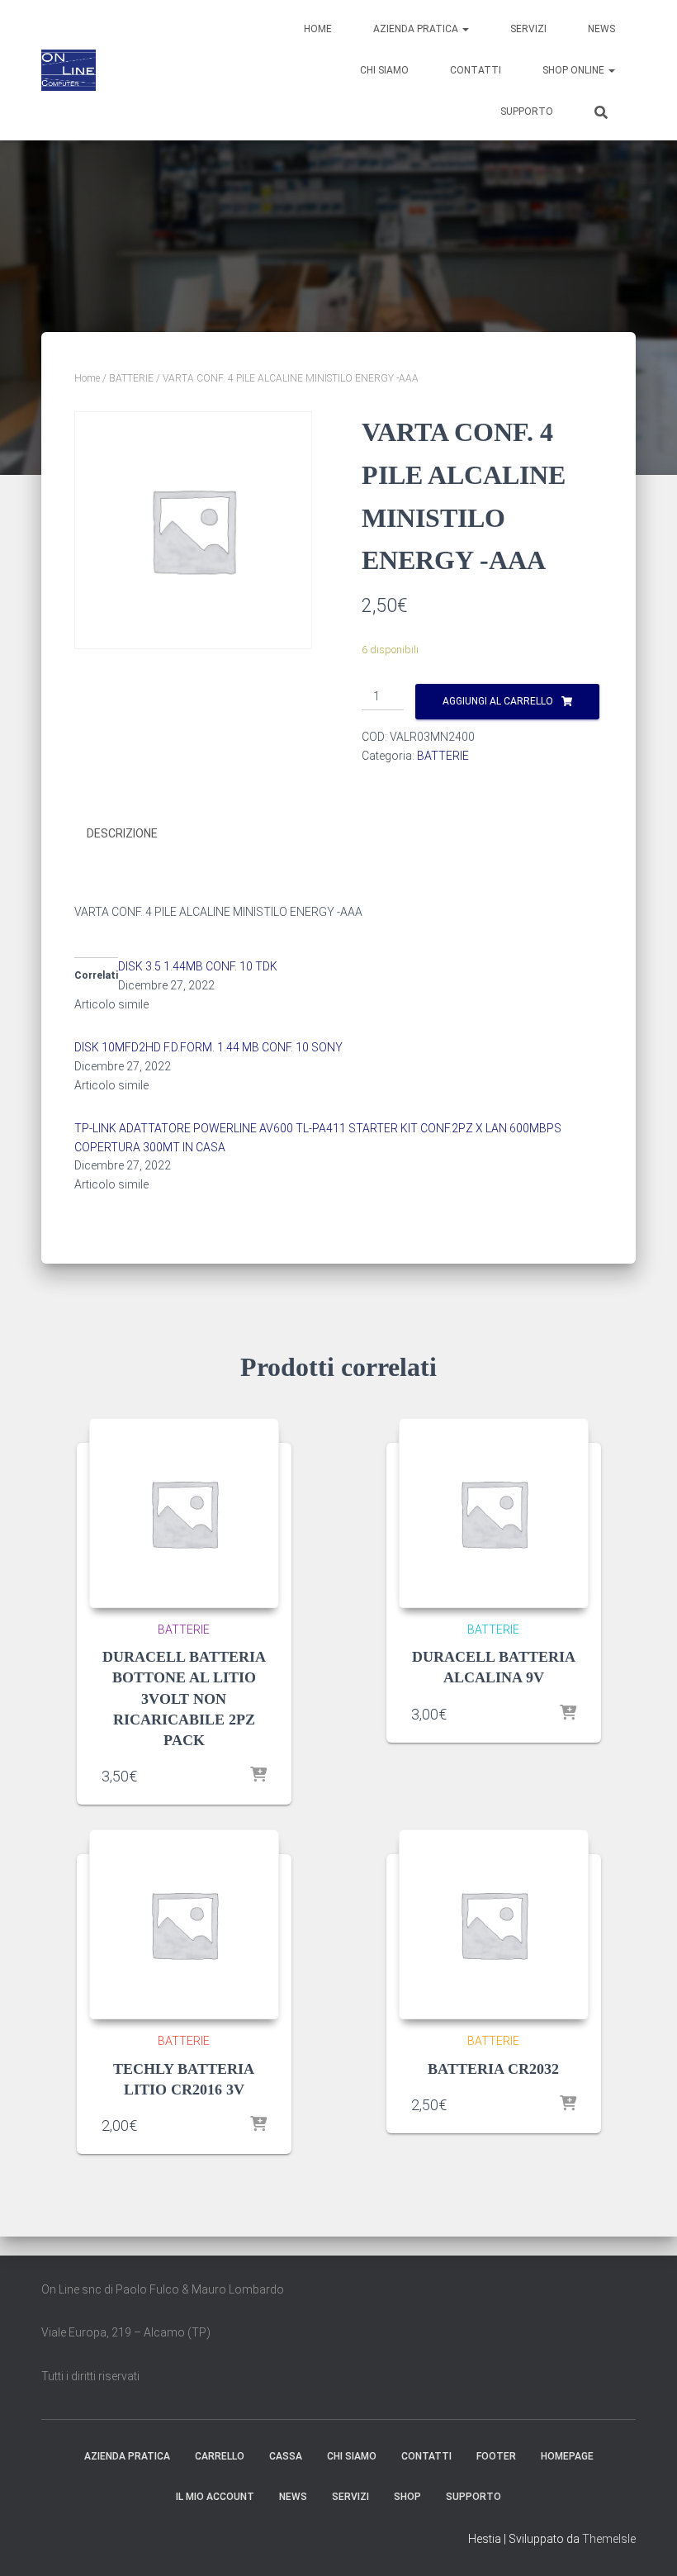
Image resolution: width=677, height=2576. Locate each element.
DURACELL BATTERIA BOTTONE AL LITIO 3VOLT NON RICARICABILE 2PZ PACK (184, 1698)
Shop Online (575, 70)
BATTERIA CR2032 (493, 2069)
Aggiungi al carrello (498, 701)
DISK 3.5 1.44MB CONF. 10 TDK (198, 966)
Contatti (476, 70)
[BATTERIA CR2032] (494, 1924)
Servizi (528, 29)
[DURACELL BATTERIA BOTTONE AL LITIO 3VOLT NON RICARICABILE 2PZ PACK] (184, 1513)
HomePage (567, 2456)
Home (318, 29)
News (601, 29)
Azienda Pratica (417, 29)
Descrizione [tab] (122, 833)
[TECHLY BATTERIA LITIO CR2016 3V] (184, 1924)
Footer (496, 2456)
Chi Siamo (384, 70)
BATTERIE (131, 378)
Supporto (527, 111)
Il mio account (215, 2497)
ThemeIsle (609, 2539)
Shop (407, 2497)
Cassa (286, 2456)
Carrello (220, 2456)
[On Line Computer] (69, 70)
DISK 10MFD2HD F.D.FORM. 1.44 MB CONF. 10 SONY (208, 1047)
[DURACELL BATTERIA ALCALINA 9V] (494, 1513)
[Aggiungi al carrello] (258, 1776)
